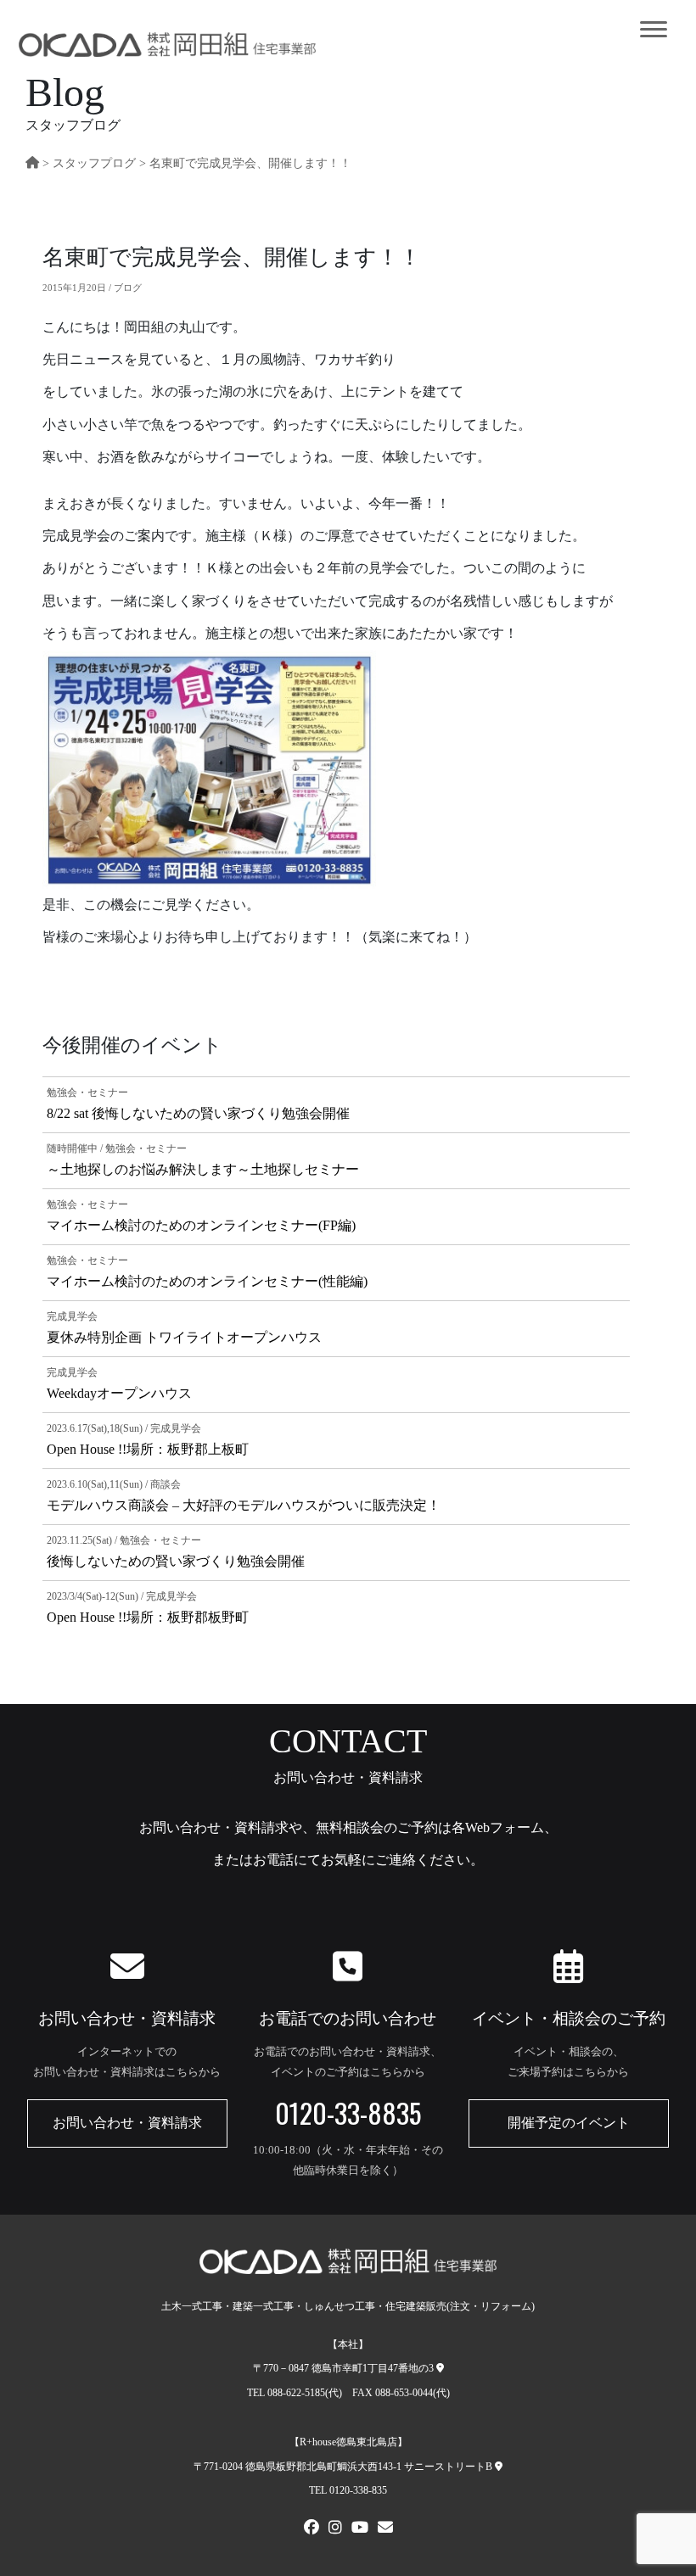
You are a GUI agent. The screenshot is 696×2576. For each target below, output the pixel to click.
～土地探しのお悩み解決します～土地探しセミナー (203, 1169)
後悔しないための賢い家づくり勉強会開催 (176, 1561)
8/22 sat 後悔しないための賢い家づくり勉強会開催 (198, 1113)
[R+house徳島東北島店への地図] (499, 2467)
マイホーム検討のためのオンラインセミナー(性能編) (207, 1281)
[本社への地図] (440, 2368)
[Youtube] (360, 2529)
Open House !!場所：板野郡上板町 (148, 1449)
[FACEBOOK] (312, 2529)
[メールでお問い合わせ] (385, 2529)
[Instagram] (335, 2529)
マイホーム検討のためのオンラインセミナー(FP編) (201, 1225)
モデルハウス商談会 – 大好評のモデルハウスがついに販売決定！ (244, 1505)
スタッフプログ (94, 163)
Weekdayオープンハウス (119, 1393)
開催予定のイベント (569, 2123)
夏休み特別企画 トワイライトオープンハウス (184, 1337)
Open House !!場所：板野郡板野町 (148, 1617)
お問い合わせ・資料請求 (127, 2123)
